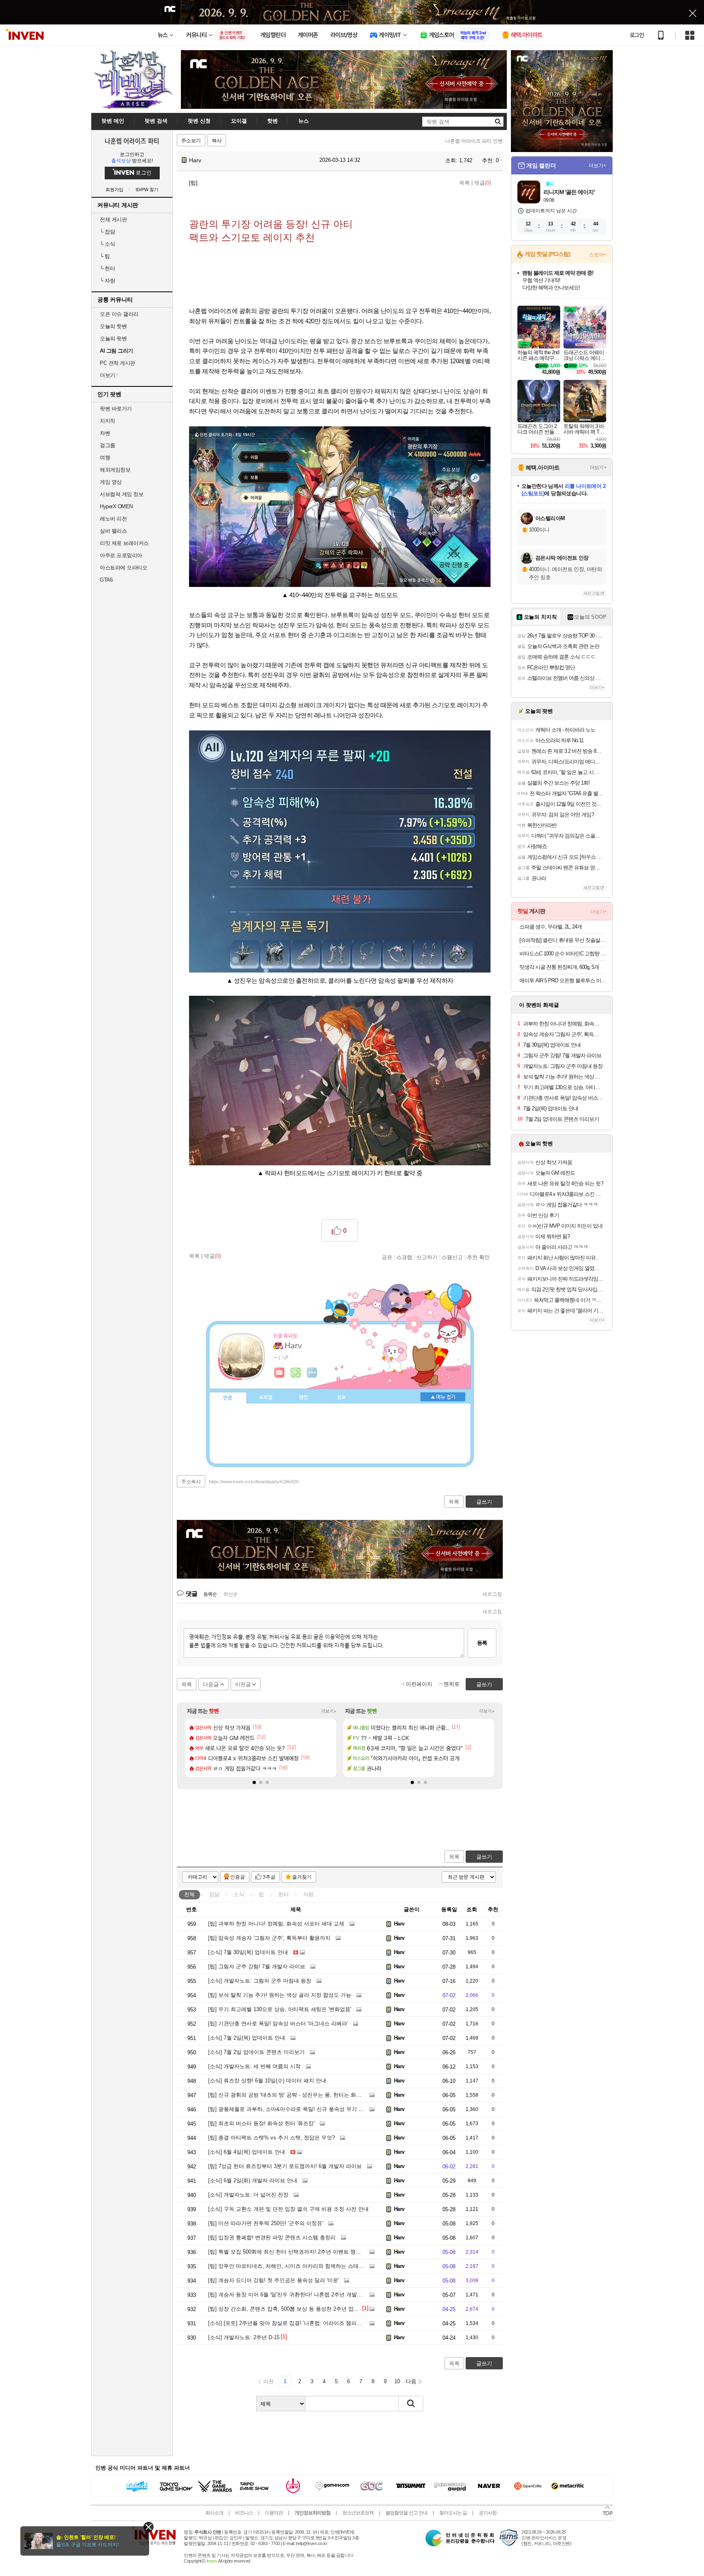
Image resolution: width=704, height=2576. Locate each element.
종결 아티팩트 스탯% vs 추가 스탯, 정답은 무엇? (272, 2138)
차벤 (105, 433)
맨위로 (452, 1684)
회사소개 (214, 2513)
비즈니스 (244, 2513)
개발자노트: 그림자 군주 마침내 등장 (260, 1981)
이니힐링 (296, 1373)
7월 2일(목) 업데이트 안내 (247, 2038)
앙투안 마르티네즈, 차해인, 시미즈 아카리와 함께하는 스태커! (287, 2266)
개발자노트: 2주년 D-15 (244, 2337)
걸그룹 (108, 445)
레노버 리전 (113, 519)
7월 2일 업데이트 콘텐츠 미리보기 (256, 2052)
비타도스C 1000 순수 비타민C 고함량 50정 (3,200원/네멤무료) (563, 954)
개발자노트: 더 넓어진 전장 (248, 2195)
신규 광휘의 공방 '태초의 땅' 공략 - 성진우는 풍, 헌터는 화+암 (286, 2095)
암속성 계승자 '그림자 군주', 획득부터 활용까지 (269, 1938)
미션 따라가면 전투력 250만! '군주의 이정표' (266, 2223)
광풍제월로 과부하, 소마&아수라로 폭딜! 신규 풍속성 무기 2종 (287, 2109)
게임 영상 (111, 482)
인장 (228, 1398)
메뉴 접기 (443, 1397)
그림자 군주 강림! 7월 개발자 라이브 (257, 1966)
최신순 (231, 1594)
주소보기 (191, 141)
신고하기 (427, 1257)
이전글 (243, 1684)
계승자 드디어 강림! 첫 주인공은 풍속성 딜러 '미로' (274, 2280)
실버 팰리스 (113, 531)
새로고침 (492, 1594)
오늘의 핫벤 (113, 326)
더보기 (312, 1373)
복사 (217, 141)
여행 (105, 458)
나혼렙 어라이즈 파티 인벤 (474, 141)
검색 (411, 2404)
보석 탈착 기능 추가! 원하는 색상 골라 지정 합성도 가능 (280, 1995)
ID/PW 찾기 (147, 190)
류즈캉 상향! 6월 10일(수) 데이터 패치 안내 (267, 2081)
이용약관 (274, 2513)
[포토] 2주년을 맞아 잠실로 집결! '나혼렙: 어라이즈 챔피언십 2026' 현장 (301, 2323)
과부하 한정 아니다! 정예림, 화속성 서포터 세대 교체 (276, 1924)
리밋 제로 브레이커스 (124, 543)
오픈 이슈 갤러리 (119, 314)
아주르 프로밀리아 (121, 555)
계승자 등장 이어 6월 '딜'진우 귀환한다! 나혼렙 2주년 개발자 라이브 (294, 2295)
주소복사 (191, 1482)
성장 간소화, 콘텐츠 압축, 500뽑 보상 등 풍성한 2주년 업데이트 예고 (295, 2309)
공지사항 (488, 2513)
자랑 (107, 281)
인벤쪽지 (279, 1373)
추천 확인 (478, 1257)
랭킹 (304, 1398)
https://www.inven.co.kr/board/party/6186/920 (254, 1482)
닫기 (148, 2527)
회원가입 (114, 190)
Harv (194, 160)
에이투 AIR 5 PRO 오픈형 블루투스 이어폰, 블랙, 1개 (563, 980)
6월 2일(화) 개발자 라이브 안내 (253, 2180)
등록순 (210, 1594)
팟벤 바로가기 (116, 409)
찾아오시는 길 (453, 2513)
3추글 (269, 1877)
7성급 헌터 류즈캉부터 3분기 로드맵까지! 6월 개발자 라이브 (285, 2166)
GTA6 (106, 580)
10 (397, 2381)
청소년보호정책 (358, 2513)
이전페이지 (419, 1684)
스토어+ (598, 255)
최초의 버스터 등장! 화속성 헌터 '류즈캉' (261, 2123)
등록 (482, 1643)
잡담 (107, 232)
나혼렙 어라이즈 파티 (132, 141)
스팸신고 (452, 1257)
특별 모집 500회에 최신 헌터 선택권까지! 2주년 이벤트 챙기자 (287, 2252)
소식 (107, 244)
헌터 (107, 268)
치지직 (108, 421)
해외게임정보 (115, 470)
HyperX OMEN (116, 506)
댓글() (483, 183)
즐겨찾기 (302, 1877)
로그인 (637, 35)
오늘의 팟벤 (113, 339)
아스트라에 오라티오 (123, 568)
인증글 (238, 1877)
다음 (411, 2381)
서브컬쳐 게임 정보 (122, 494)
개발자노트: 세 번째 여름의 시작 (254, 2066)
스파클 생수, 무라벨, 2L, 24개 (551, 927)
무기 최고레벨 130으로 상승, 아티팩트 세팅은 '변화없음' (280, 2009)
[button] (254, 1782)
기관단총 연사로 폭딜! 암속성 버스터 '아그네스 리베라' (278, 2024)
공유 (387, 1257)
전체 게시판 (113, 219)
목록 (464, 183)
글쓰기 (484, 1857)
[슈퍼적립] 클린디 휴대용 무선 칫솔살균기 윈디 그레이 (563, 940)
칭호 (341, 1398)
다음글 (211, 1684)
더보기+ (329, 1711)
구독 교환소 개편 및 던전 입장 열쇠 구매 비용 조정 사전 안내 (288, 2209)
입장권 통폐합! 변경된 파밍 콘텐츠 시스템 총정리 (272, 2237)
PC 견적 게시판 (118, 363)
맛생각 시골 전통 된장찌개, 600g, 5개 (559, 967)
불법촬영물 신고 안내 (406, 2513)
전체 (189, 1894)
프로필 (266, 1398)
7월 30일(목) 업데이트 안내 (248, 1952)
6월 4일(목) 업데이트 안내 (247, 2152)
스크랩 (404, 1257)
